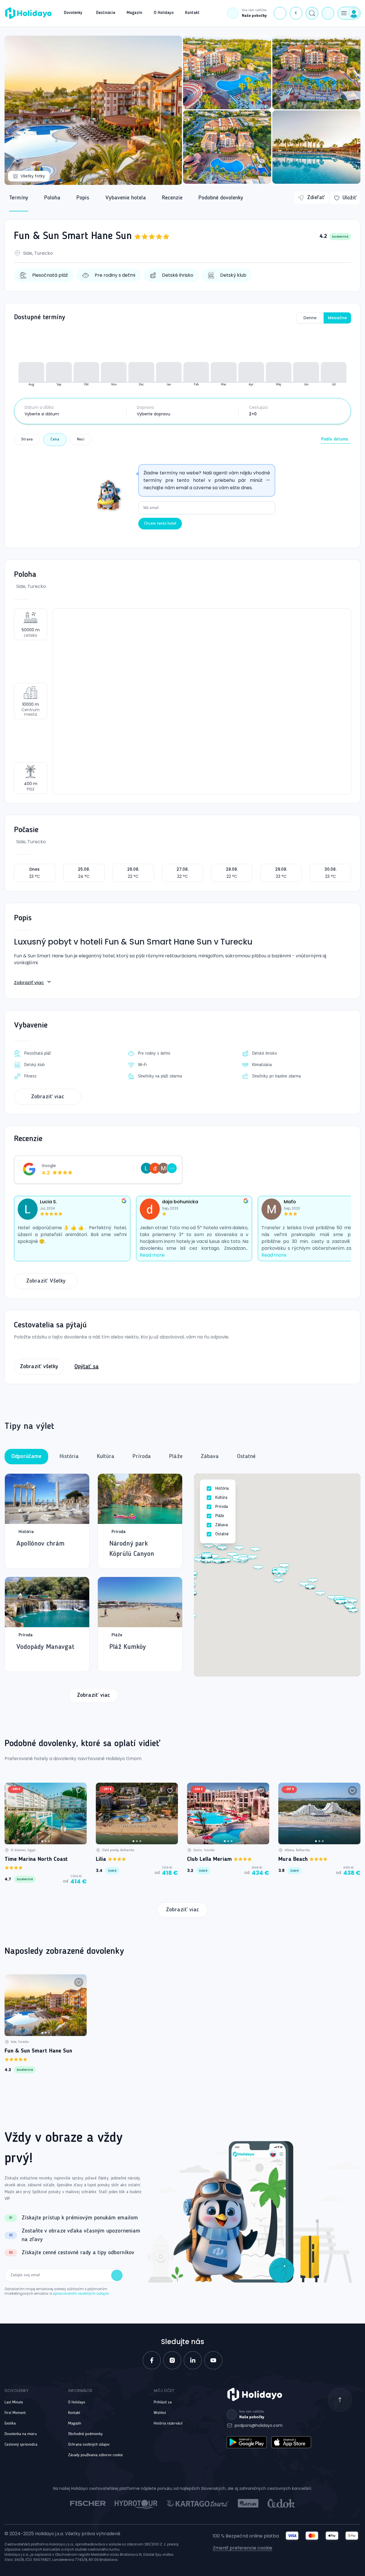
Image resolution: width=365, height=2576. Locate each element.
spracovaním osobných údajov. (81, 2293)
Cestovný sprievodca (21, 2444)
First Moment (15, 2413)
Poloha (52, 198)
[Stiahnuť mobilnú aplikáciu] (328, 13)
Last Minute (14, 2402)
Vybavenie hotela (126, 198)
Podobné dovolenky (221, 198)
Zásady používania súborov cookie (96, 2455)
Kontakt (74, 2413)
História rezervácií (168, 2423)
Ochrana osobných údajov (89, 2444)
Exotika (10, 2423)
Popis (83, 198)
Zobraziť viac (29, 983)
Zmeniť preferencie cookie (243, 2548)
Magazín (75, 2423)
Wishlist (160, 2413)
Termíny (19, 198)
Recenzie (172, 198)
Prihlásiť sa (163, 2402)
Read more (152, 1255)
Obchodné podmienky (85, 2434)
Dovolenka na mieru (21, 2434)
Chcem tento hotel (160, 523)
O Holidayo (77, 2402)
